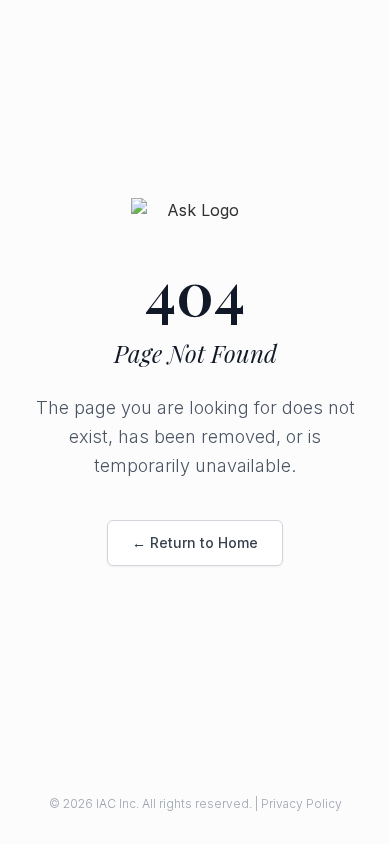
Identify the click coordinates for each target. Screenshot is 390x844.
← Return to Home (195, 542)
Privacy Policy (301, 803)
